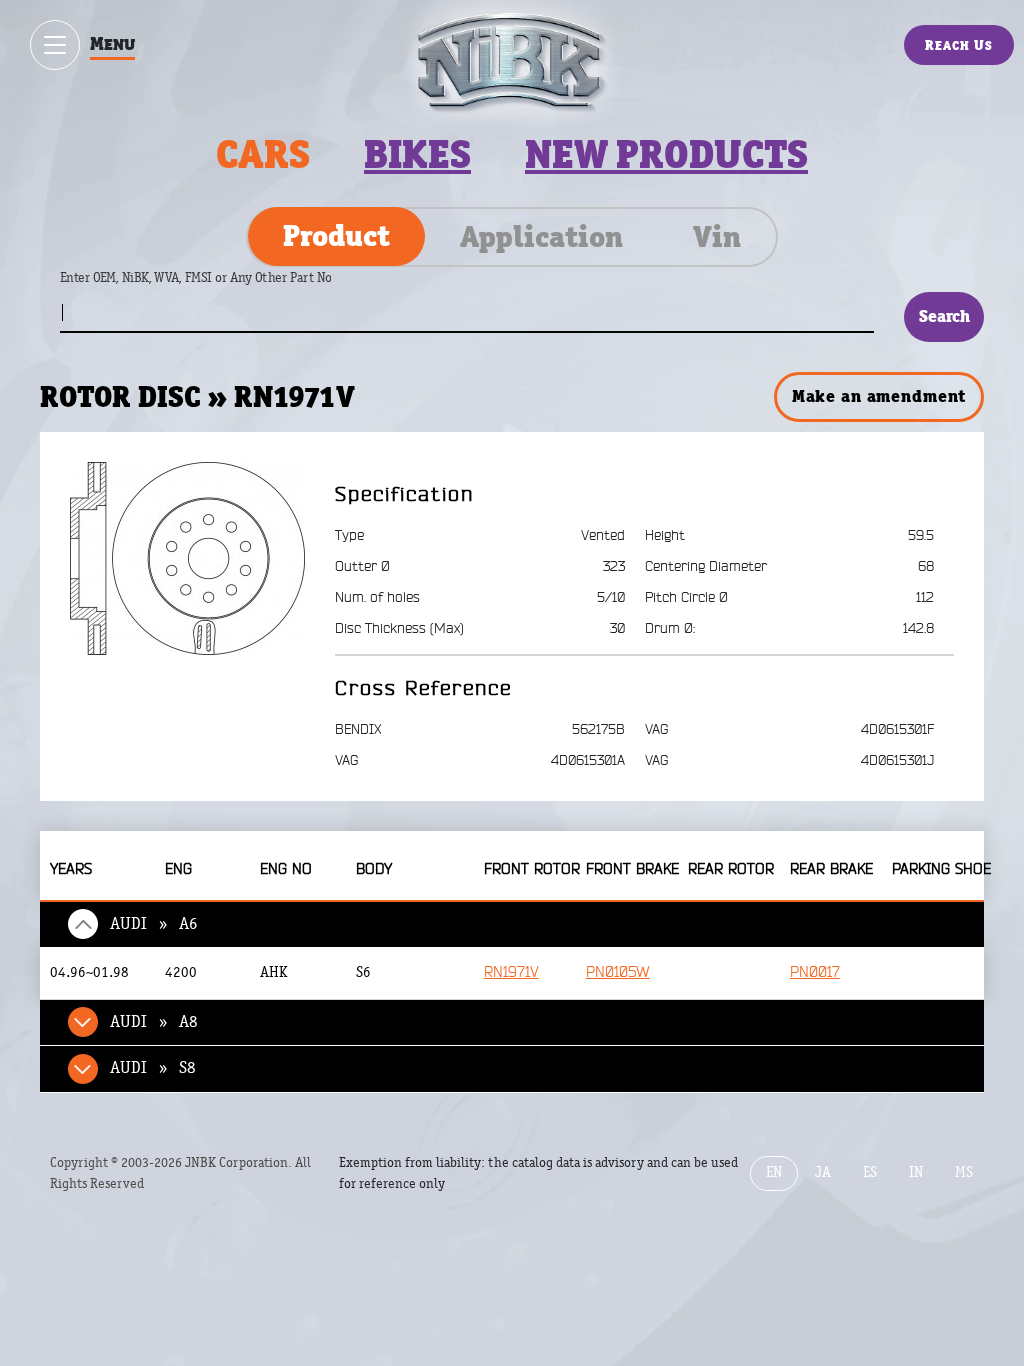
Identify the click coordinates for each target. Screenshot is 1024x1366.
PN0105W (618, 972)
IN (916, 1172)
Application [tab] (541, 237)
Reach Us (959, 45)
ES (870, 1172)
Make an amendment (879, 396)
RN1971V (511, 972)
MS (964, 1172)
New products (666, 154)
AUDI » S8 (153, 1068)
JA (823, 1172)
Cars (263, 154)
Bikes (417, 154)
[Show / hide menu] (55, 45)
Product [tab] (336, 236)
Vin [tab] (717, 237)
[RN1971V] (187, 558)
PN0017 (815, 972)
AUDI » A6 (154, 924)
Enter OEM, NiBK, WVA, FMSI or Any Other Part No (216, 287)
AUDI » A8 (154, 1022)
